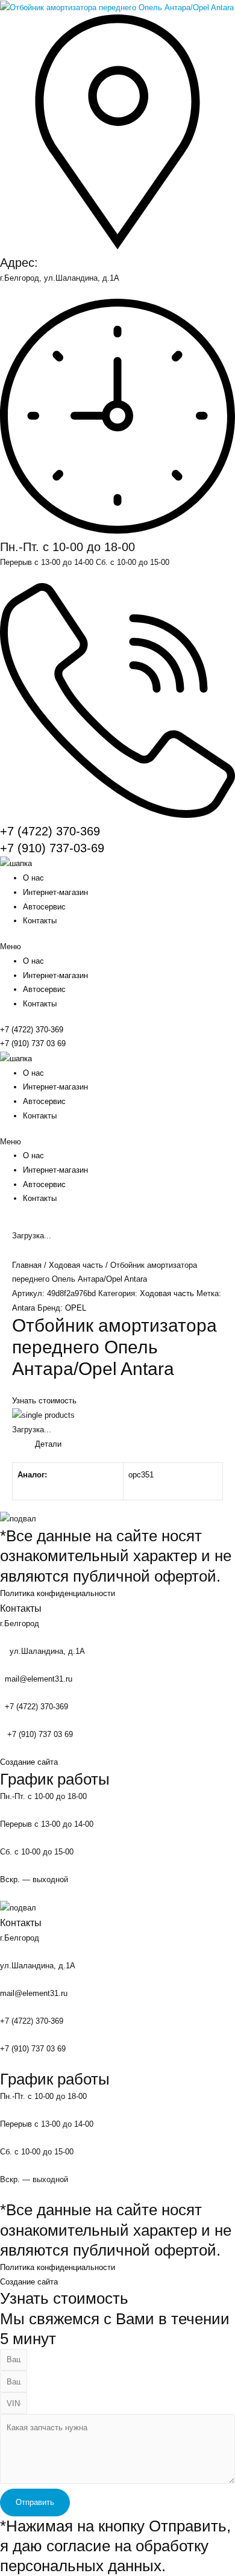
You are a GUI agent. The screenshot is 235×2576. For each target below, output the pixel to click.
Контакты (40, 921)
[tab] (129, 1444)
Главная (27, 1265)
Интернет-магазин (55, 892)
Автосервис (44, 907)
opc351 (141, 1475)
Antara (23, 1308)
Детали (48, 1444)
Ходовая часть (76, 1265)
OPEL (76, 1308)
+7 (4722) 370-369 (50, 831)
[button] (117, 947)
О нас (33, 878)
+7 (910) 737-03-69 (52, 848)
